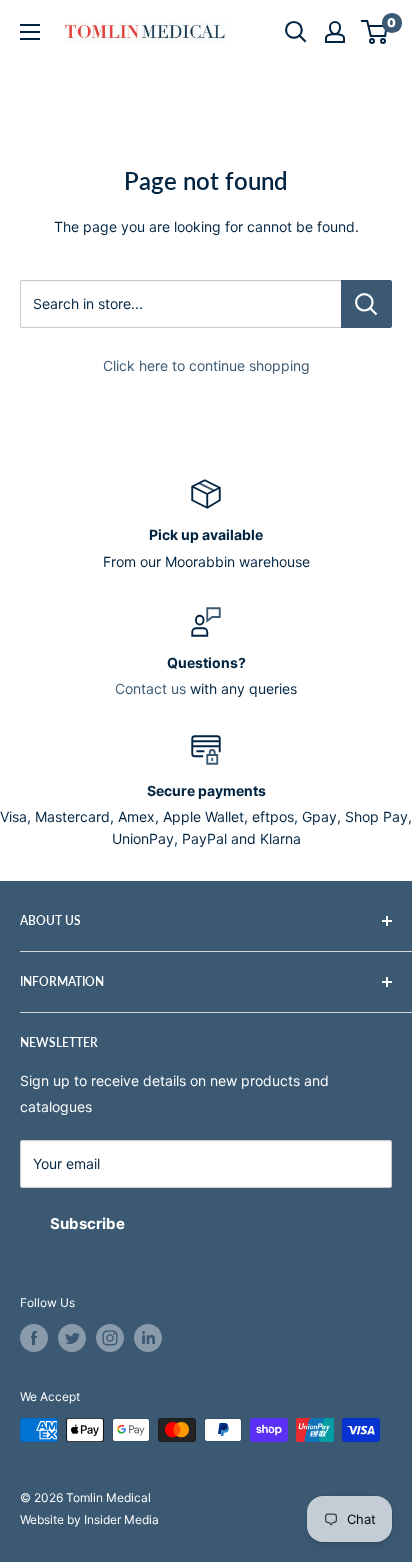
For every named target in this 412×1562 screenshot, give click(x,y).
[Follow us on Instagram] (110, 1338)
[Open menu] (30, 32)
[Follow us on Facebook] (34, 1338)
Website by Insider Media (89, 1519)
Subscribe (87, 1223)
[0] (375, 32)
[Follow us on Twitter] (72, 1338)
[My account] (335, 32)
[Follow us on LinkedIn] (148, 1338)
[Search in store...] (366, 304)
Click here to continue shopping (206, 365)
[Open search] (296, 32)
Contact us (150, 688)
